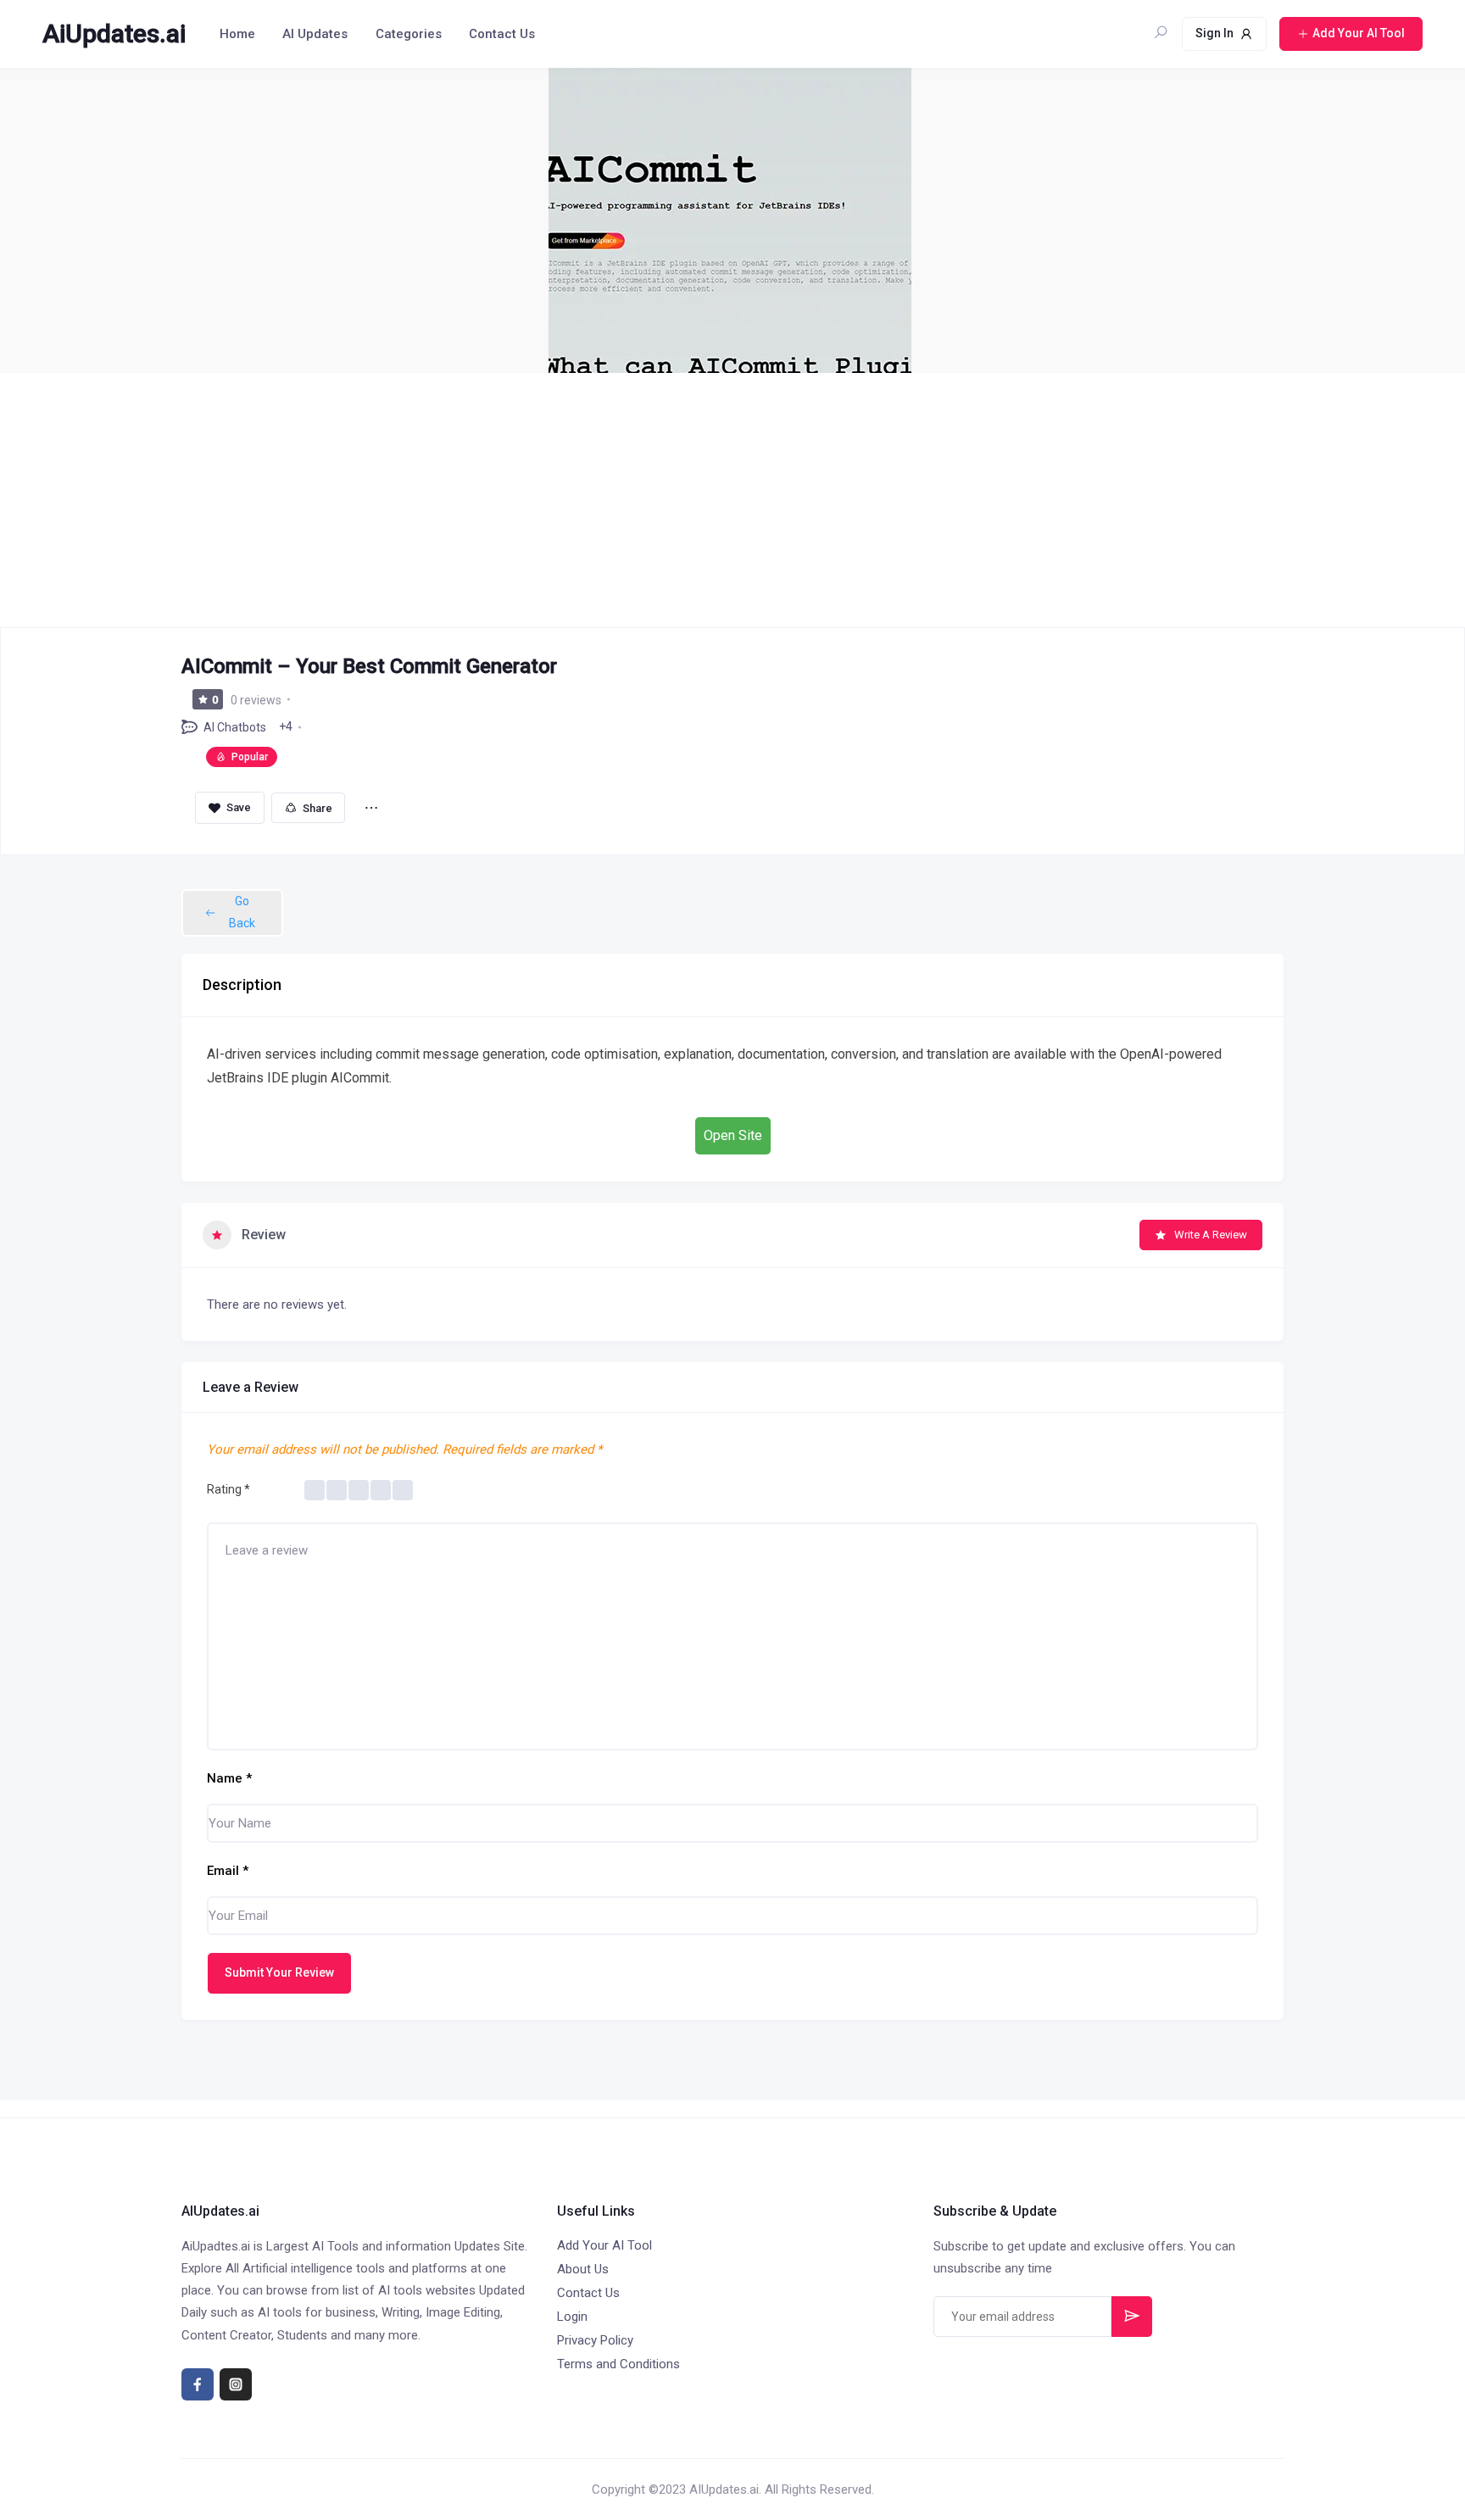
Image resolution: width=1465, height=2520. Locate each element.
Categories (409, 34)
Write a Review (1211, 1235)
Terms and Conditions (618, 2364)
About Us (583, 2269)
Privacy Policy (595, 2340)
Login (572, 2317)
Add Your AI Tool (604, 2245)
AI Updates (315, 34)
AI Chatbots (235, 727)
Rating (228, 1489)
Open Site (733, 1135)
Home (237, 34)
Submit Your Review (279, 1972)
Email (228, 1871)
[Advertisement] (732, 500)
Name (229, 1778)
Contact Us (502, 34)
